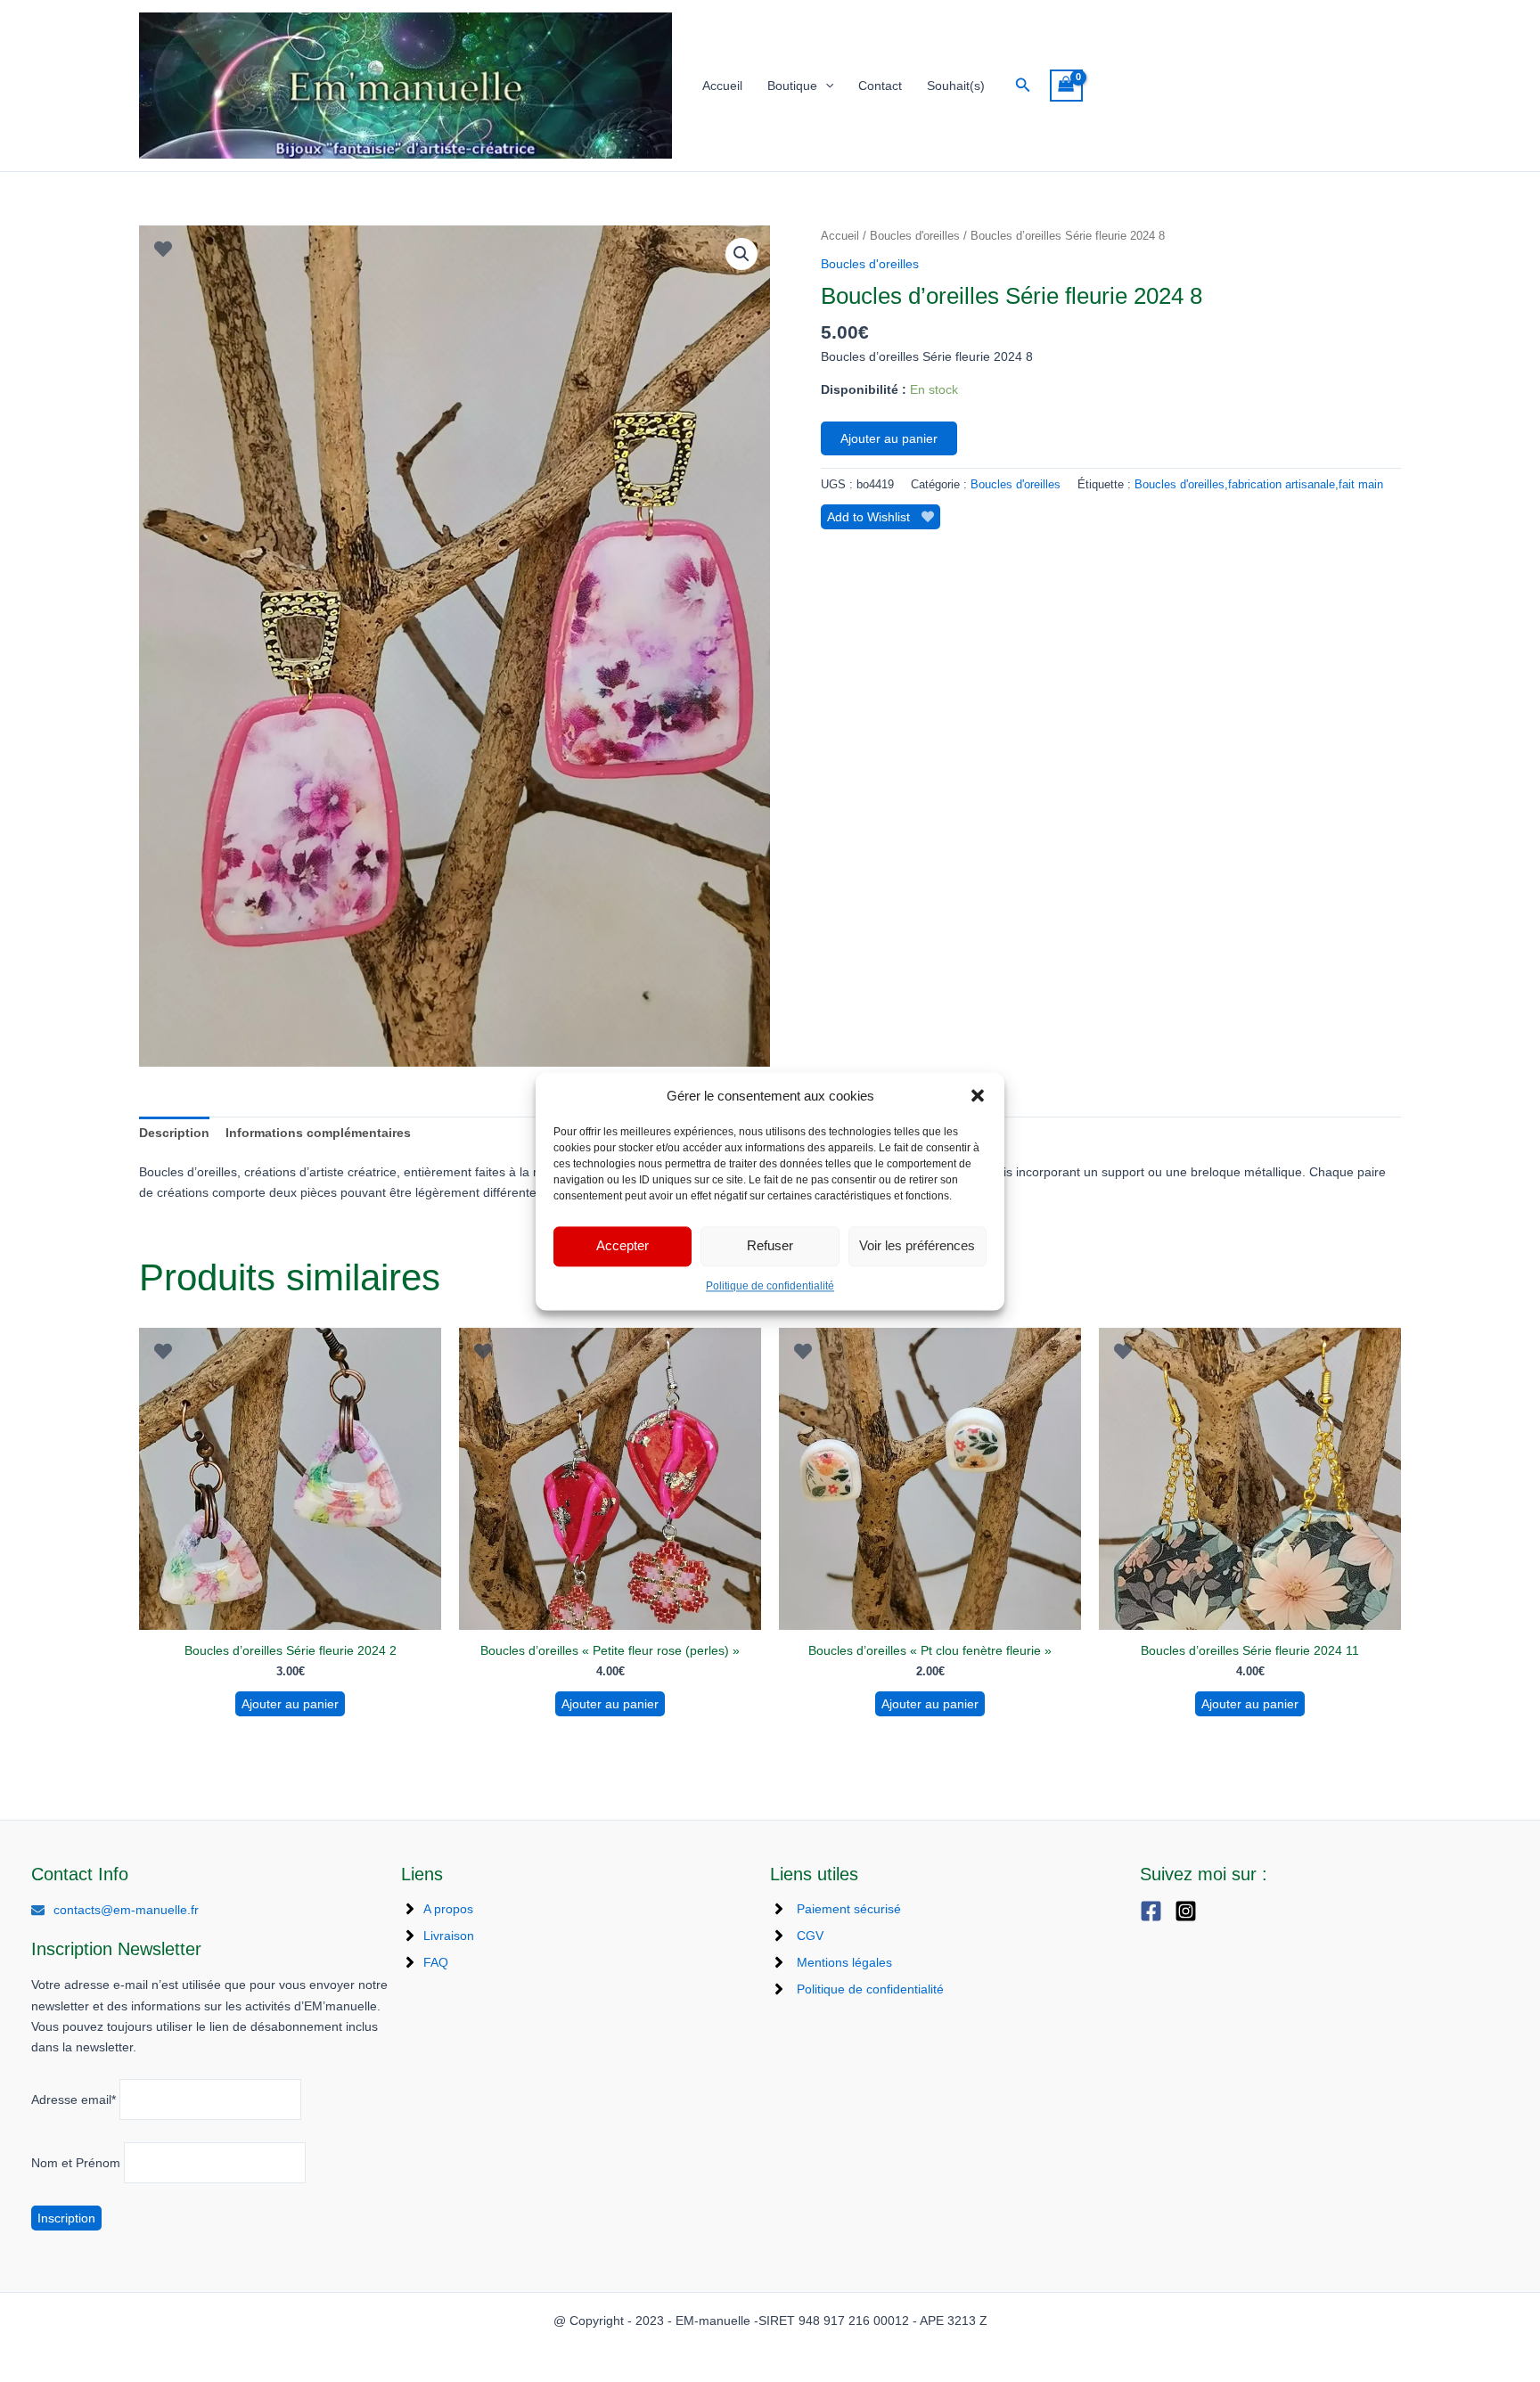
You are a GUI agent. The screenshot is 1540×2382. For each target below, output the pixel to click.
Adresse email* (74, 2100)
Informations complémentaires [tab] (318, 1133)
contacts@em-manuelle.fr (126, 1910)
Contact (880, 86)
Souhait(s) (956, 86)
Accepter (623, 1246)
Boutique (792, 86)
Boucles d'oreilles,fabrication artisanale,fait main (1259, 485)
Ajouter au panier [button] (290, 1704)
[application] (825, 86)
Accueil (722, 86)
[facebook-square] (1155, 1911)
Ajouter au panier (889, 438)
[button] (978, 1095)
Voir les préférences (917, 1246)
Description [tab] (174, 1133)
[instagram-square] (1190, 1911)
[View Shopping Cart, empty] (1066, 86)
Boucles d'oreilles (915, 236)
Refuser (770, 1246)
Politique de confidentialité (770, 1286)
